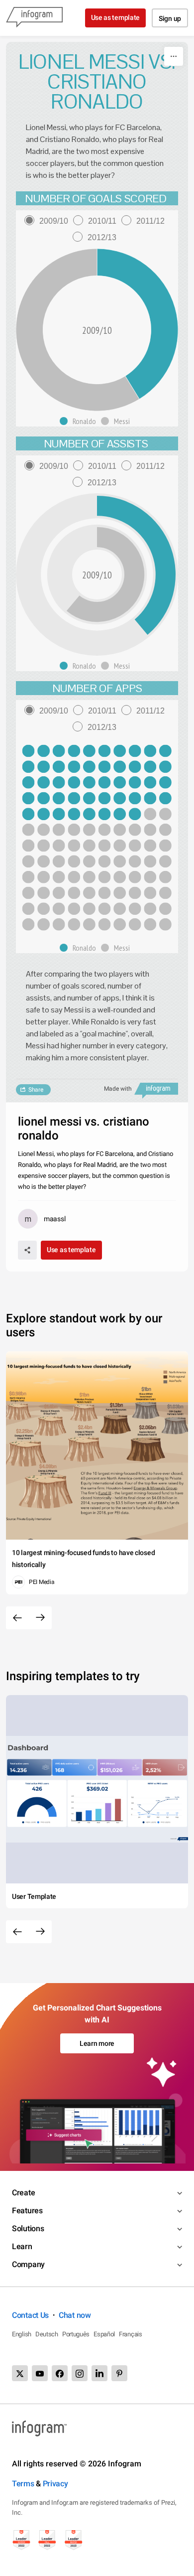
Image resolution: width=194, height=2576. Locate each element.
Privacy (55, 2484)
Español (104, 2334)
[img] (97, 783)
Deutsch (47, 2334)
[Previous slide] (17, 1618)
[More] (174, 56)
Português (76, 2334)
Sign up (170, 18)
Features (27, 2211)
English (22, 2334)
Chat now (75, 2315)
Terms (23, 2484)
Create (23, 2193)
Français (131, 2334)
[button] (80, 421)
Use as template (116, 17)
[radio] (49, 221)
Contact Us (30, 2315)
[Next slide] (40, 1618)
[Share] (27, 1250)
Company (28, 2264)
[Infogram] (34, 18)
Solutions (28, 2228)
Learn (22, 2246)
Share (36, 1090)
